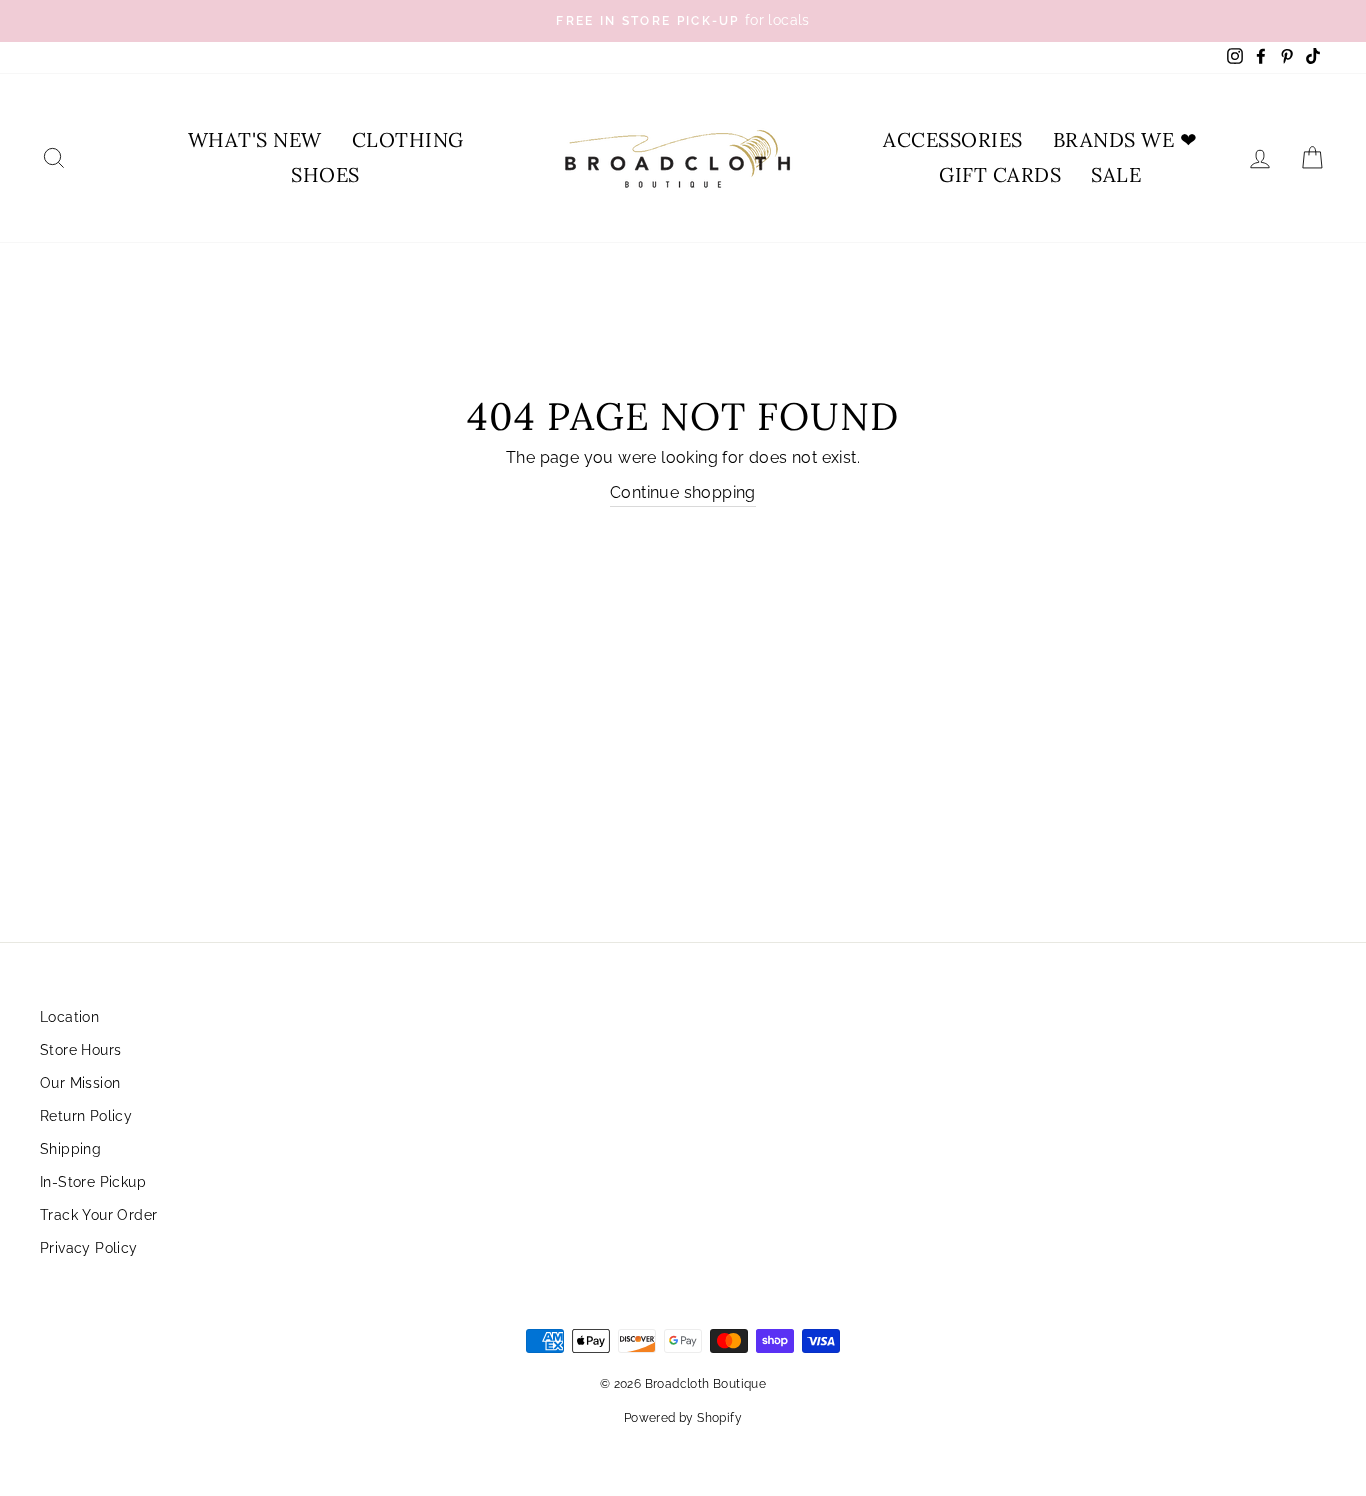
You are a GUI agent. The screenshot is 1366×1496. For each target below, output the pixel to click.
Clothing (408, 139)
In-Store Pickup (93, 1182)
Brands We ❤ (1125, 139)
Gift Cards (1000, 174)
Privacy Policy (89, 1248)
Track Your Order (98, 1215)
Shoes (325, 174)
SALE (1116, 174)
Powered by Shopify (683, 1418)
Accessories (953, 139)
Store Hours (80, 1050)
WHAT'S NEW (255, 139)
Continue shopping (683, 492)
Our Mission (80, 1083)
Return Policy (86, 1116)
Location (69, 1017)
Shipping (70, 1149)
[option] (683, 21)
